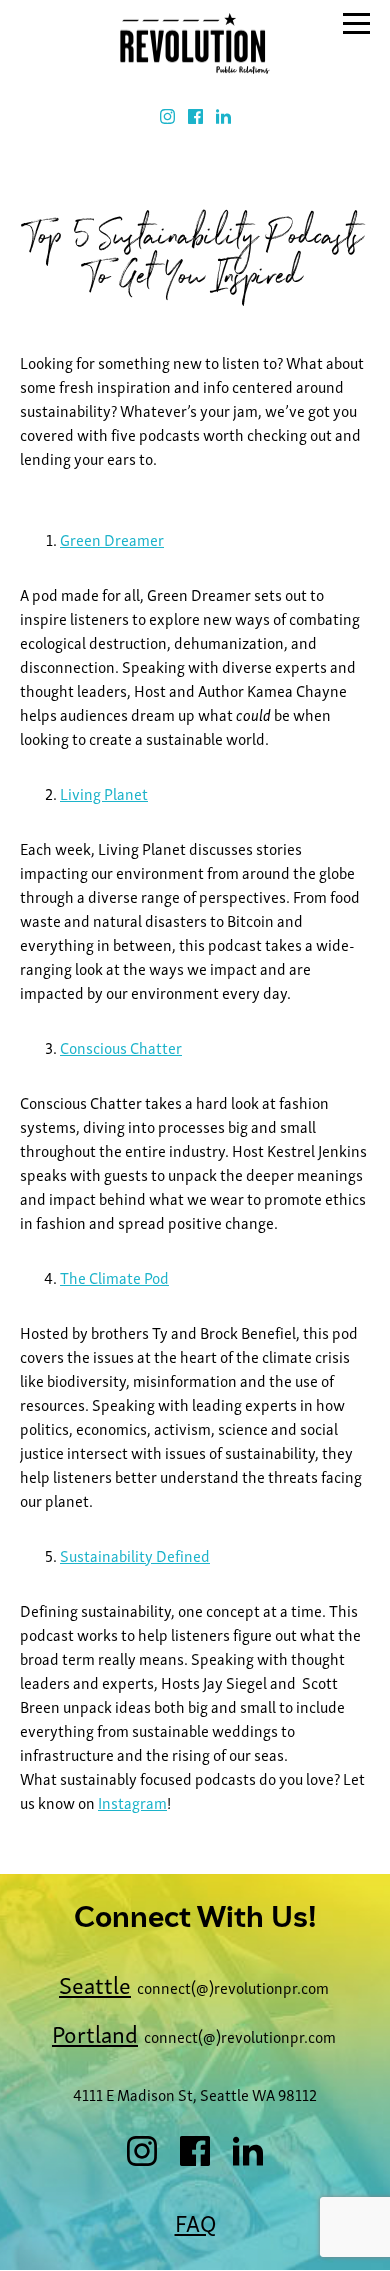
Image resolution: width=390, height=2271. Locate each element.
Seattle (95, 1983)
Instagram (132, 1802)
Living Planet (104, 793)
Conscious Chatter (121, 1047)
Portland (95, 2032)
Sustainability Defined (135, 1555)
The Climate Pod (114, 1277)
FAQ (195, 2221)
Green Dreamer (112, 539)
